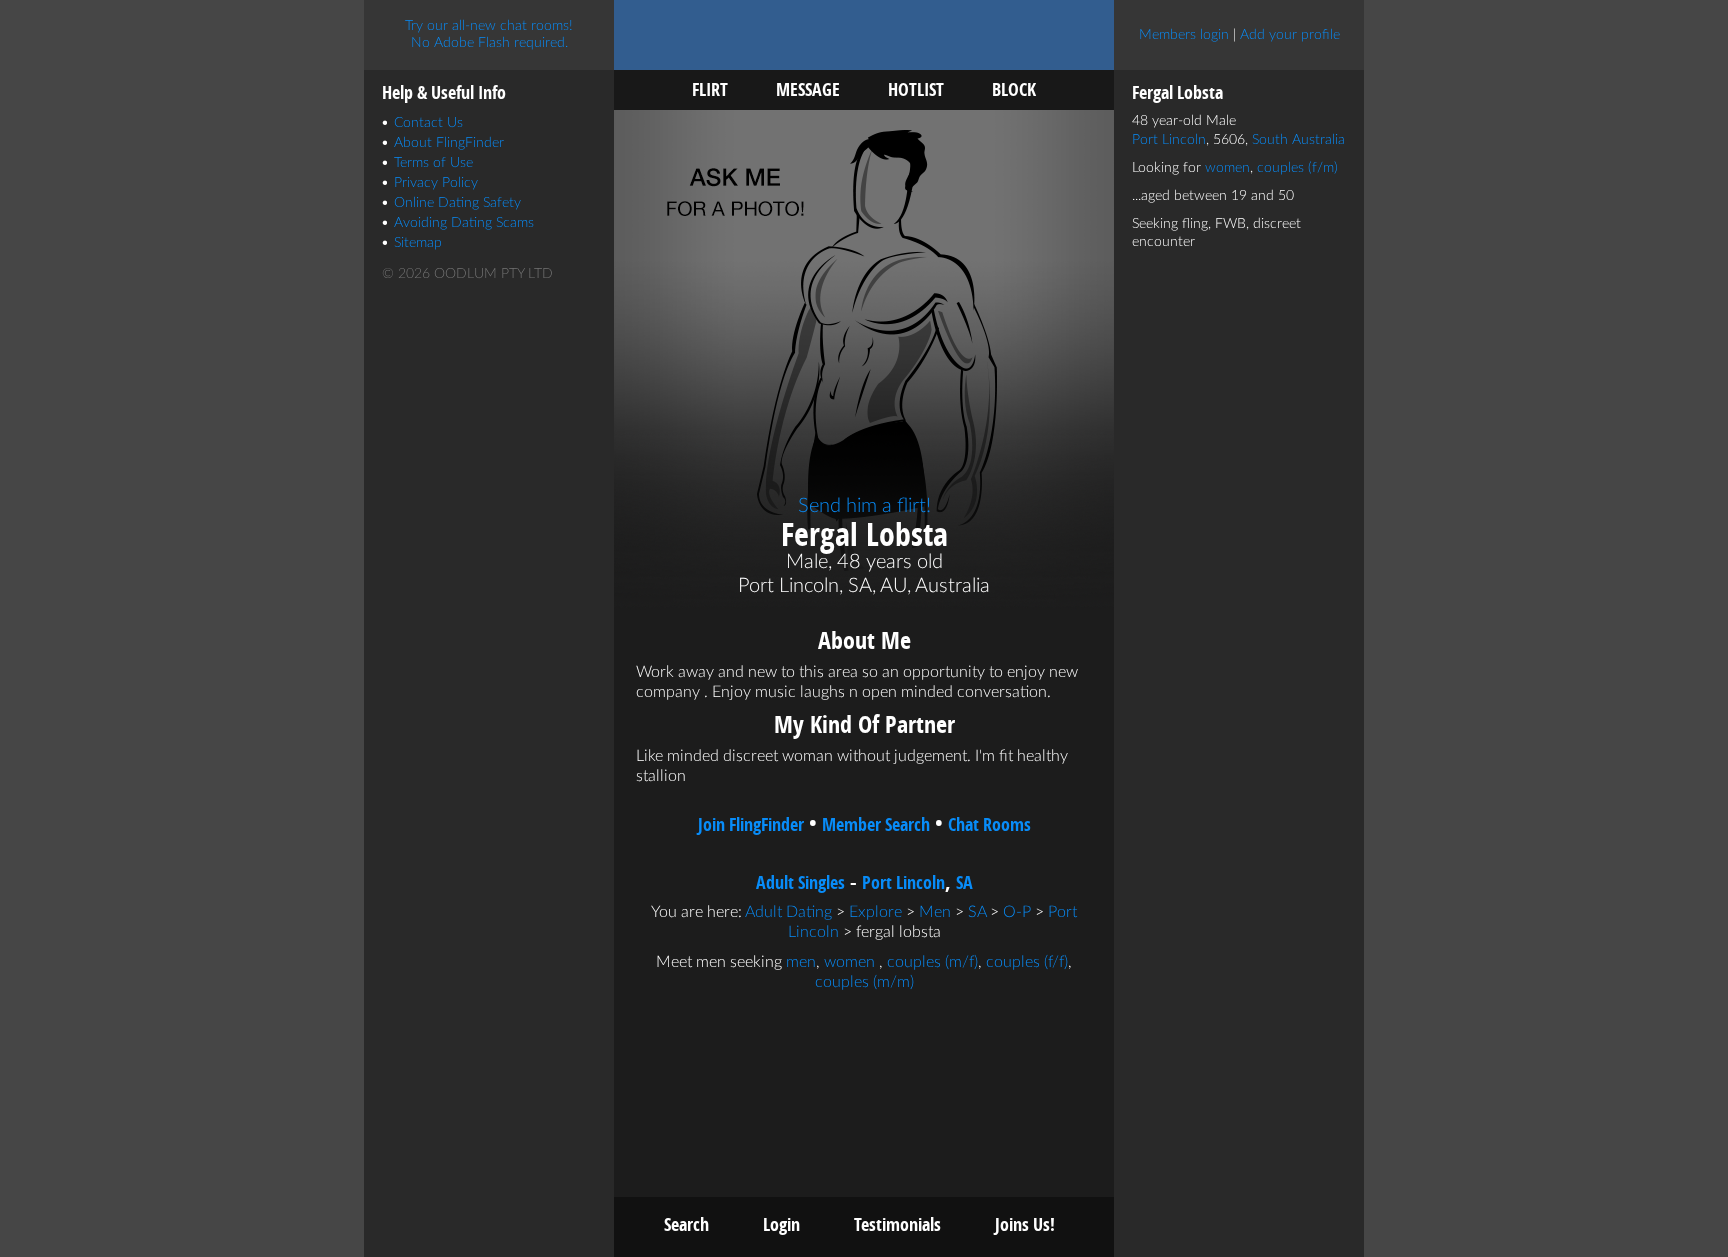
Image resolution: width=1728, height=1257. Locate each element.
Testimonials (897, 1224)
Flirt (710, 89)
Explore (875, 912)
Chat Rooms (989, 824)
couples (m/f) (932, 962)
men (801, 962)
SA (964, 882)
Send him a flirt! (864, 506)
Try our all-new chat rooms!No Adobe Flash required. (489, 34)
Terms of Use (433, 163)
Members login (1184, 35)
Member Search (876, 824)
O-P (1017, 912)
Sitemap (418, 243)
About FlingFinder (449, 143)
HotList (916, 89)
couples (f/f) (1027, 962)
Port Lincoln (903, 882)
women (849, 962)
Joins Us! (1025, 1224)
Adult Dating (788, 912)
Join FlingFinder (751, 824)
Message (808, 89)
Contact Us (428, 123)
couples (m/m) (864, 982)
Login (781, 1224)
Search (686, 1224)
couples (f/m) (1297, 168)
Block (1014, 89)
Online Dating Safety (457, 203)
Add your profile (1290, 35)
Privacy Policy (436, 183)
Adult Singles (800, 882)
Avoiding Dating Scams (464, 223)
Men (935, 912)
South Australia (1298, 140)
